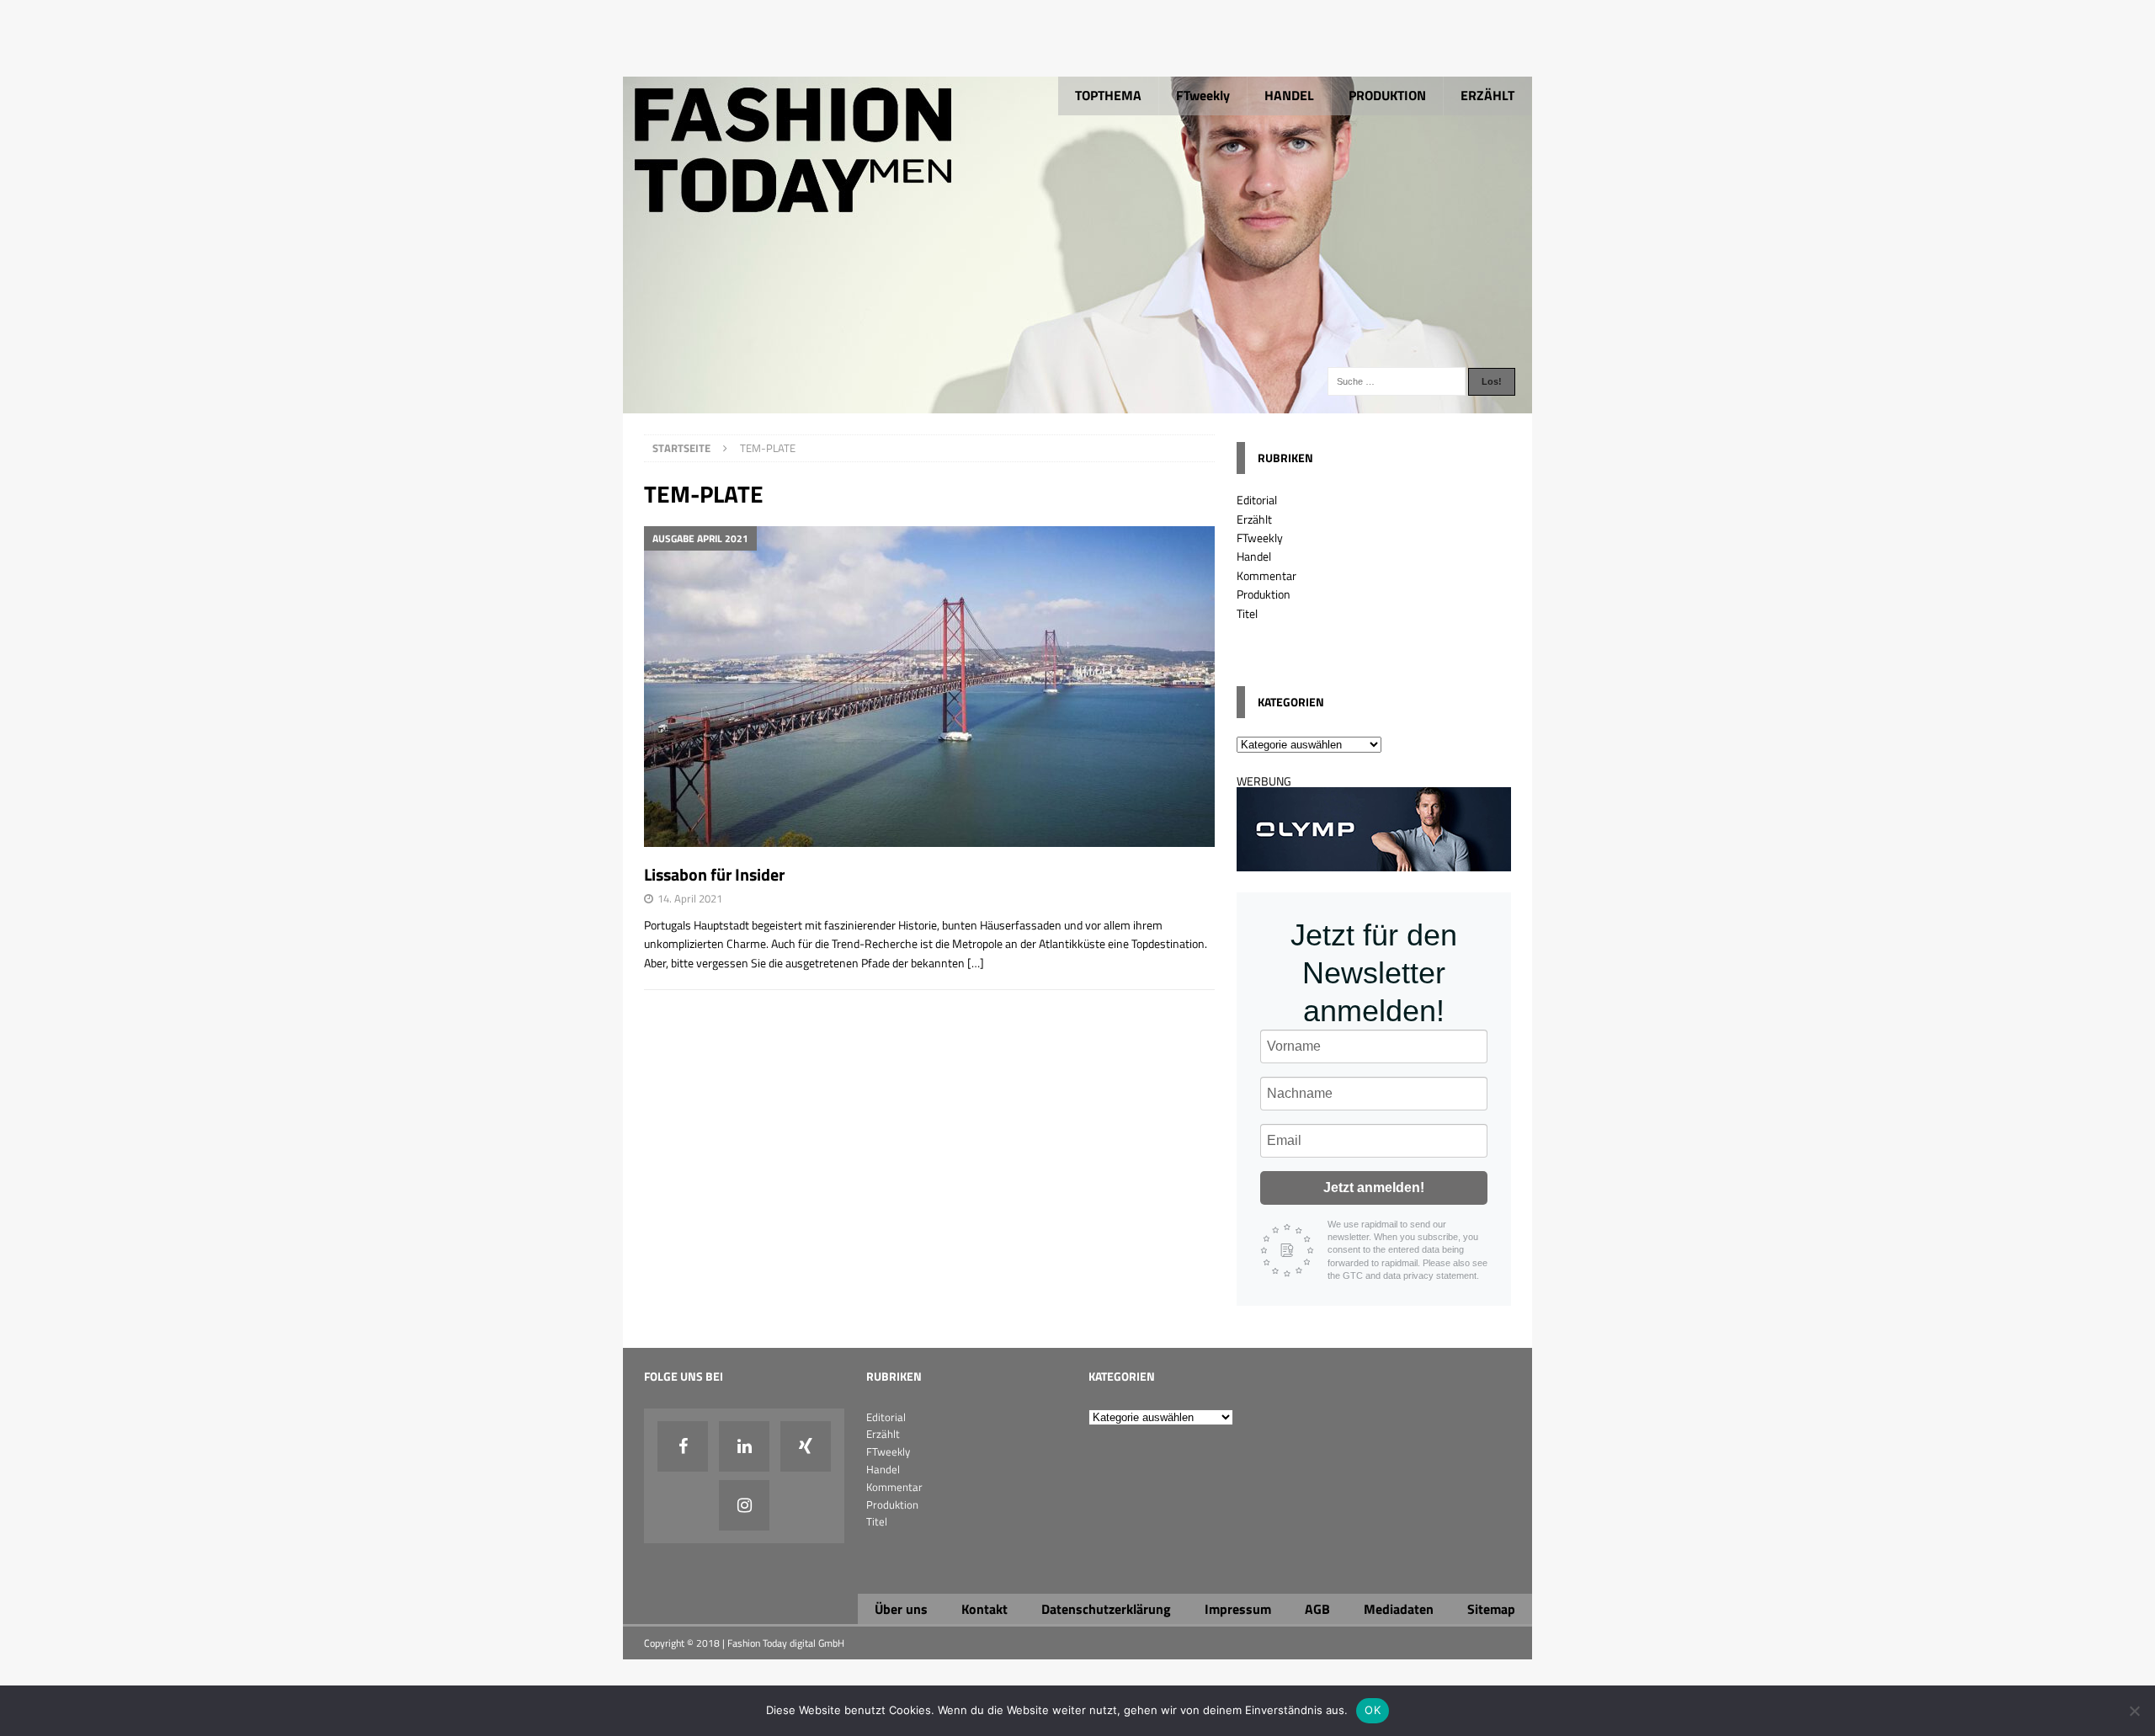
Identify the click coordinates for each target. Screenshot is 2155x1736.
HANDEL (1289, 95)
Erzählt (1254, 519)
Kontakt (984, 1609)
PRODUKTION (1387, 95)
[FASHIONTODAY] (1077, 404)
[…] (976, 963)
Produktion (1264, 594)
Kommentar (1266, 575)
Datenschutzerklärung (1106, 1609)
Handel (1254, 556)
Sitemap (1491, 1609)
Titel (1247, 613)
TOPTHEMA (1108, 95)
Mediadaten (1399, 1609)
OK (1373, 1710)
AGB (1317, 1609)
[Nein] (2134, 1711)
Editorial (1257, 500)
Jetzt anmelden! (1374, 1188)
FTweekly (1203, 95)
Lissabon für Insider (714, 874)
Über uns (901, 1609)
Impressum (1238, 1609)
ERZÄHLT (1487, 95)
